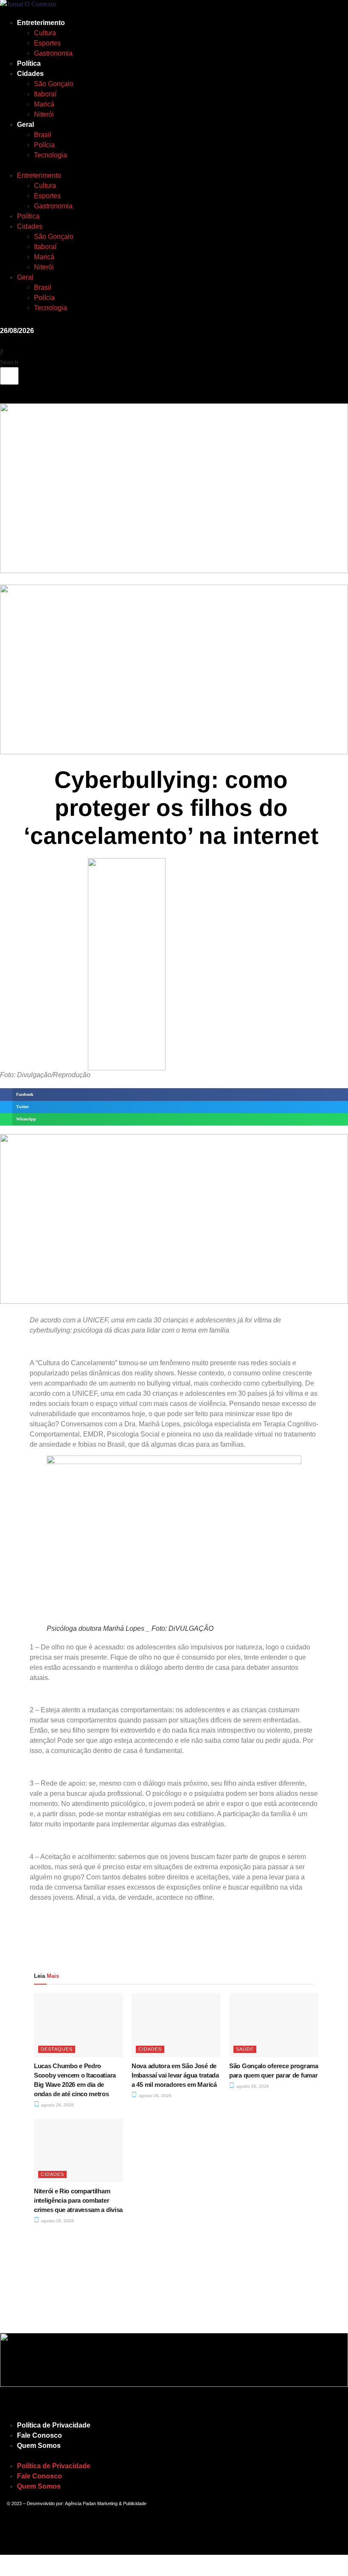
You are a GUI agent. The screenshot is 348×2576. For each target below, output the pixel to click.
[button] (92, 165)
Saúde (245, 2049)
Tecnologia (51, 155)
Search (9, 362)
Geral (25, 125)
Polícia (44, 145)
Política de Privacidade (54, 2425)
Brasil (43, 135)
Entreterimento (41, 23)
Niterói (44, 114)
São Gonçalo (54, 84)
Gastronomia (53, 53)
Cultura (45, 33)
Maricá (44, 104)
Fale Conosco (39, 2435)
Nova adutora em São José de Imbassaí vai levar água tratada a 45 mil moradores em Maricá (175, 2075)
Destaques (57, 2049)
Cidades (30, 74)
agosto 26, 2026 (57, 2105)
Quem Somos (39, 2446)
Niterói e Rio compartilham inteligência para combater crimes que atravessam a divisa (78, 2200)
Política (29, 63)
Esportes (47, 43)
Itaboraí (45, 94)
